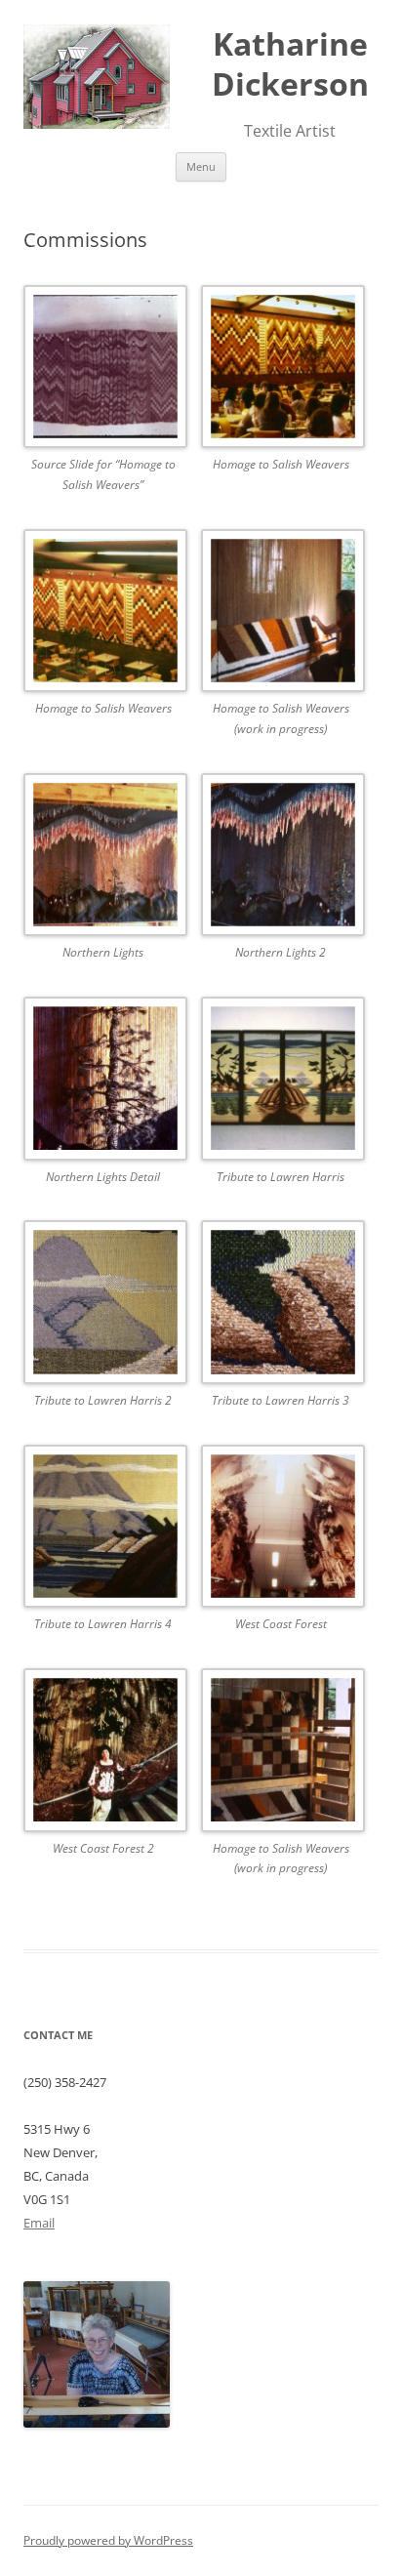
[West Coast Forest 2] (103, 1754)
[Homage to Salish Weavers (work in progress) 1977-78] (281, 614)
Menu (201, 166)
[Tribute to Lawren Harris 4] (103, 1530)
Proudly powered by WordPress (108, 2540)
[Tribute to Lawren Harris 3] (281, 1306)
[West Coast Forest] (281, 1530)
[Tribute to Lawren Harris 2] (103, 1306)
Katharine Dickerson (290, 63)
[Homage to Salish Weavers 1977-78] (281, 370)
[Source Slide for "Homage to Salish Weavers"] (103, 370)
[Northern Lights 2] (281, 859)
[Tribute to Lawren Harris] (281, 1082)
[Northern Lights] (103, 859)
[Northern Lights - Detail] (103, 1082)
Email (39, 2223)
